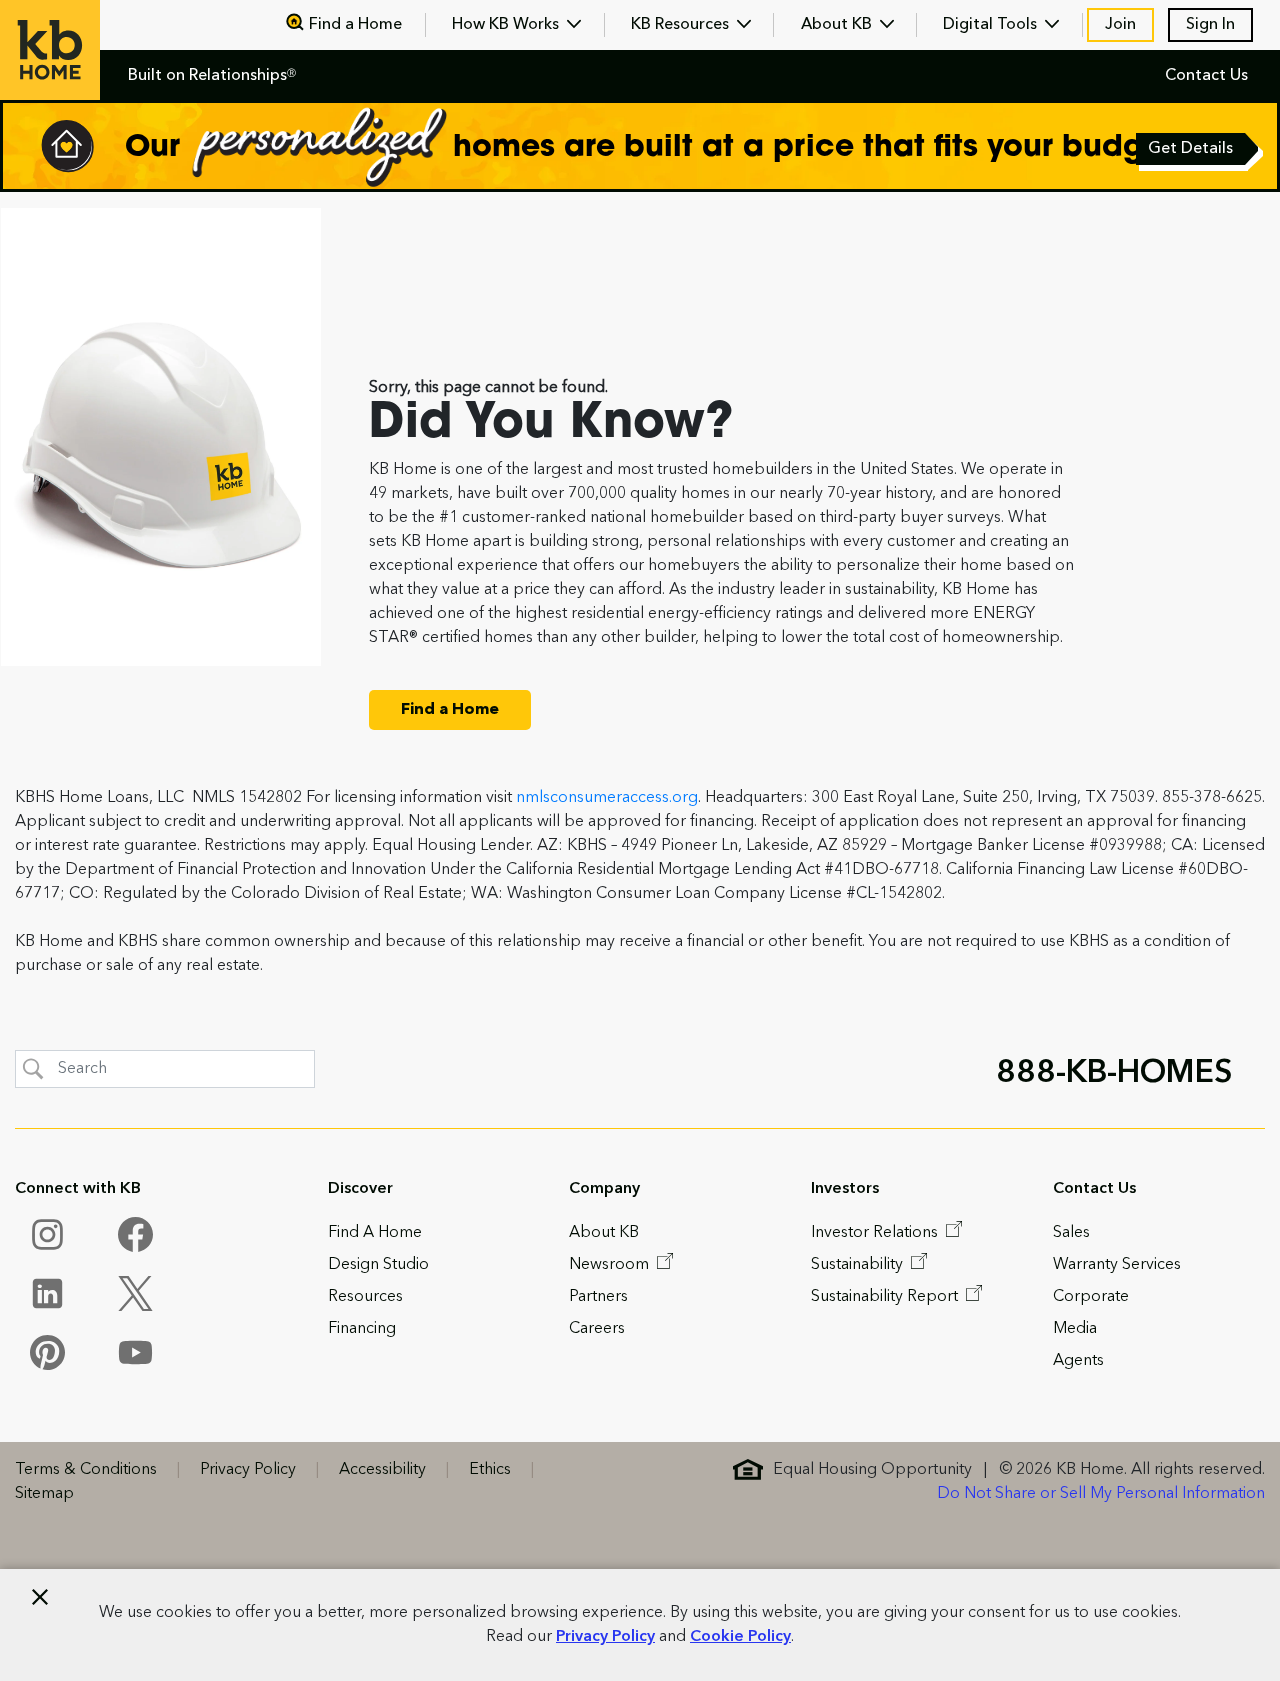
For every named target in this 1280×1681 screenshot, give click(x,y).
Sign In (1210, 25)
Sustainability (859, 1265)
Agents (1078, 1361)
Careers (597, 1329)
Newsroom (611, 1265)
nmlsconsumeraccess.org (607, 798)
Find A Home (375, 1233)
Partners (598, 1297)
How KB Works (507, 25)
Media (1075, 1329)
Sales (1071, 1233)
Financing (362, 1329)
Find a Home (355, 25)
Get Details (1192, 151)
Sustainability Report (886, 1297)
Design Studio (378, 1265)
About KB (838, 25)
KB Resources (682, 25)
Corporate (1091, 1297)
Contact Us (1206, 76)
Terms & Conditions (86, 1470)
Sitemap (44, 1494)
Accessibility (382, 1470)
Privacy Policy (605, 1637)
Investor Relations (876, 1233)
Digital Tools (992, 25)
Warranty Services (1117, 1265)
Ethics (490, 1470)
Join (1120, 25)
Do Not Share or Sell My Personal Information (1101, 1494)
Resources (365, 1297)
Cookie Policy (740, 1637)
